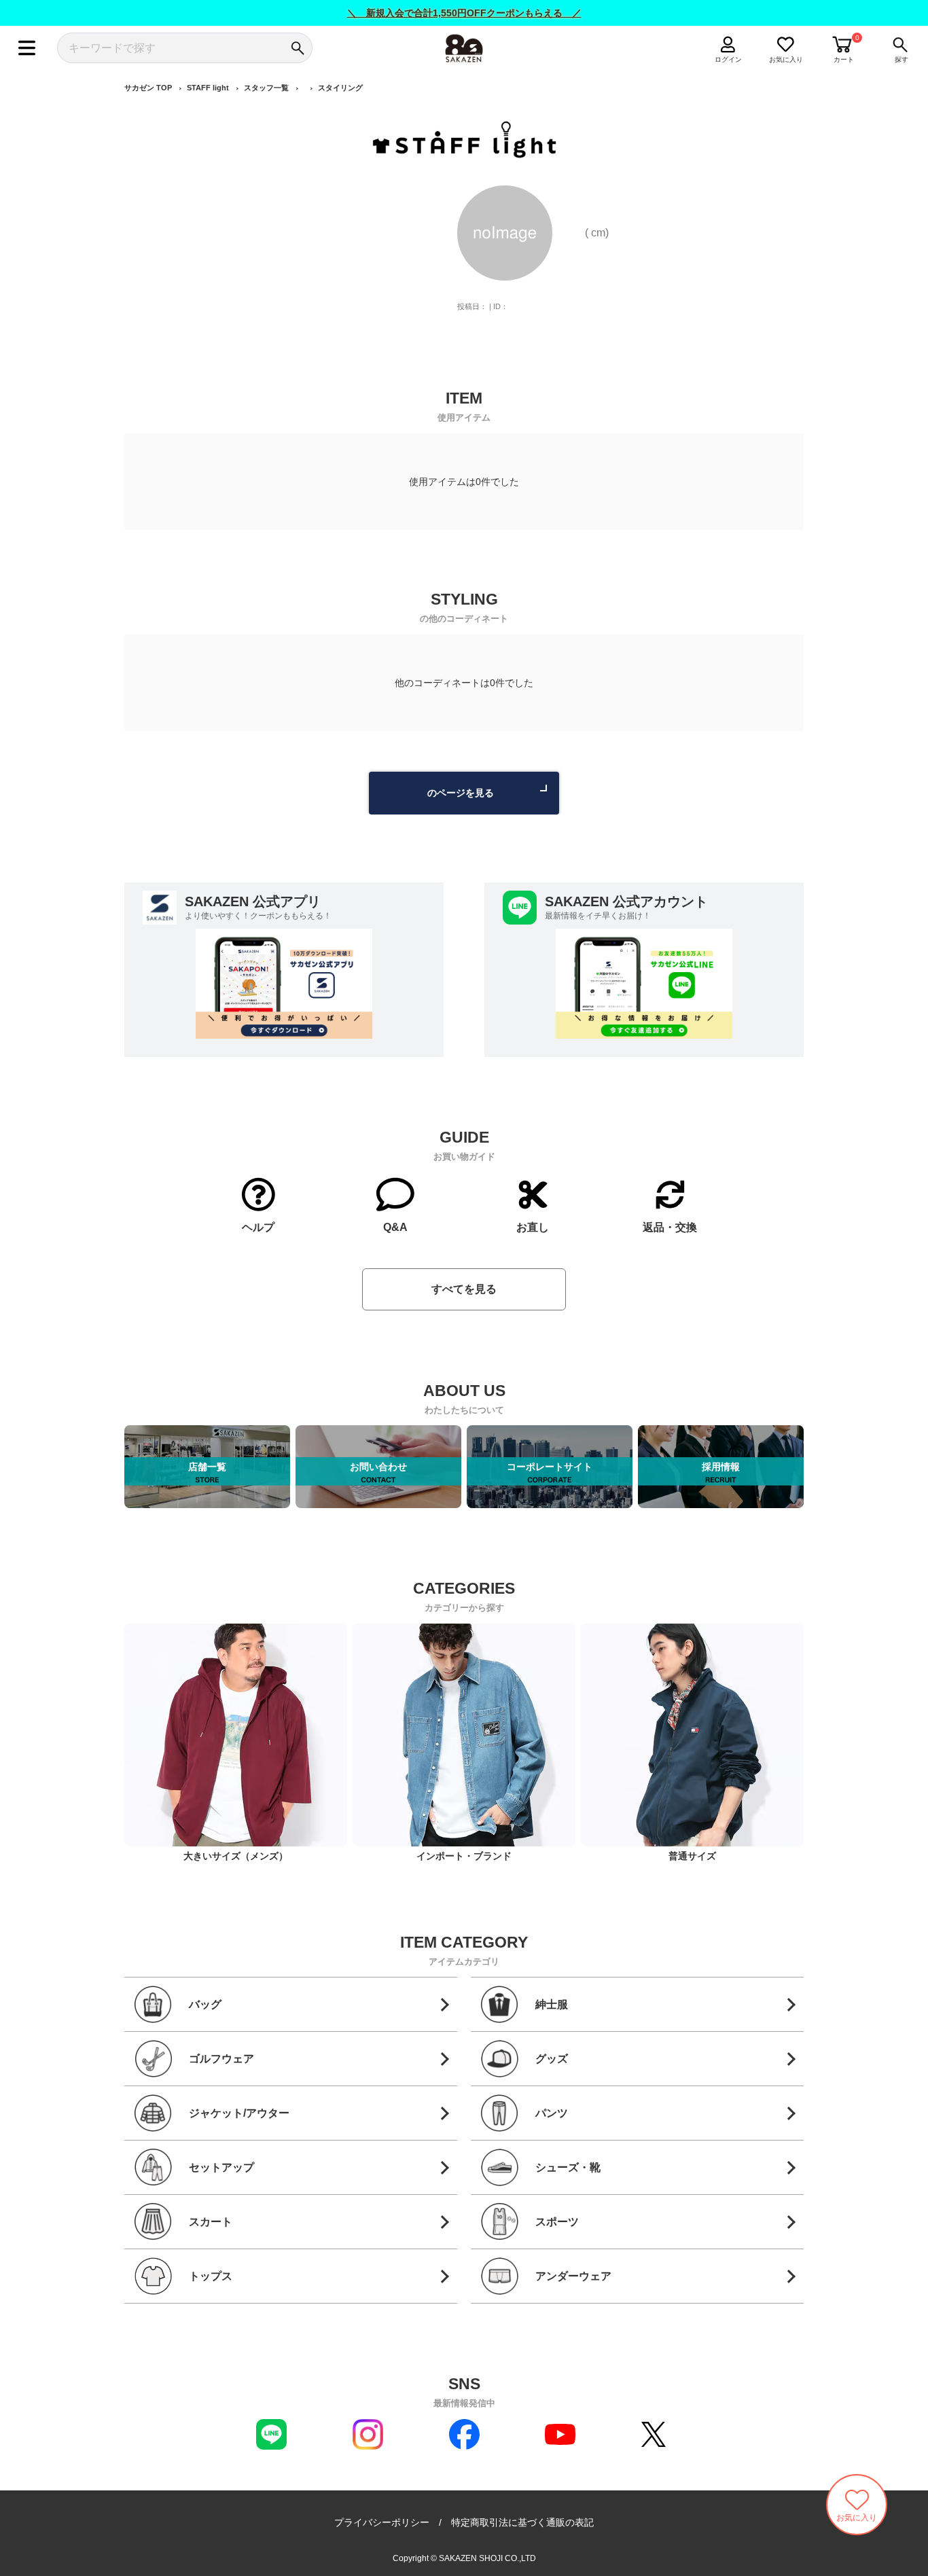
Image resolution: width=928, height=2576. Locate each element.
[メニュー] (27, 48)
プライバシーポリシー (382, 2522)
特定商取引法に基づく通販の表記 (522, 2522)
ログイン (728, 59)
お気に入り (786, 59)
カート (844, 59)
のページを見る (461, 793)
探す (902, 59)
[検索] (297, 48)
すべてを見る (464, 1289)
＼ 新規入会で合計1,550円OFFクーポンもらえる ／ (464, 13)
